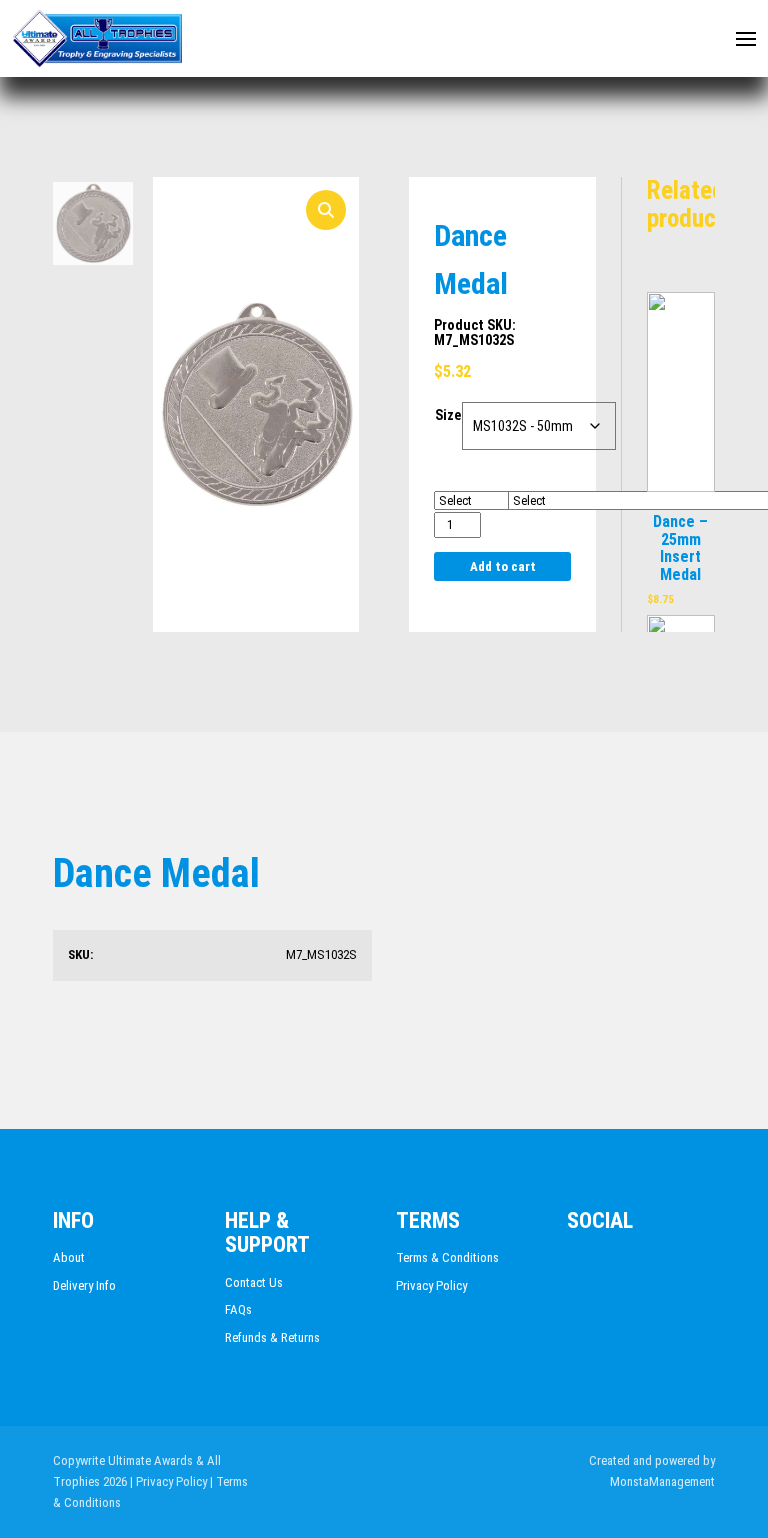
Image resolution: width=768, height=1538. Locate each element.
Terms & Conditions (447, 1257)
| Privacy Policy (168, 1481)
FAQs (238, 1309)
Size (448, 415)
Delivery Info (84, 1285)
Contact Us (254, 1282)
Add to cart (503, 566)
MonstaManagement (662, 1481)
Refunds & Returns (272, 1337)
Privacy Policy (431, 1285)
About (69, 1257)
